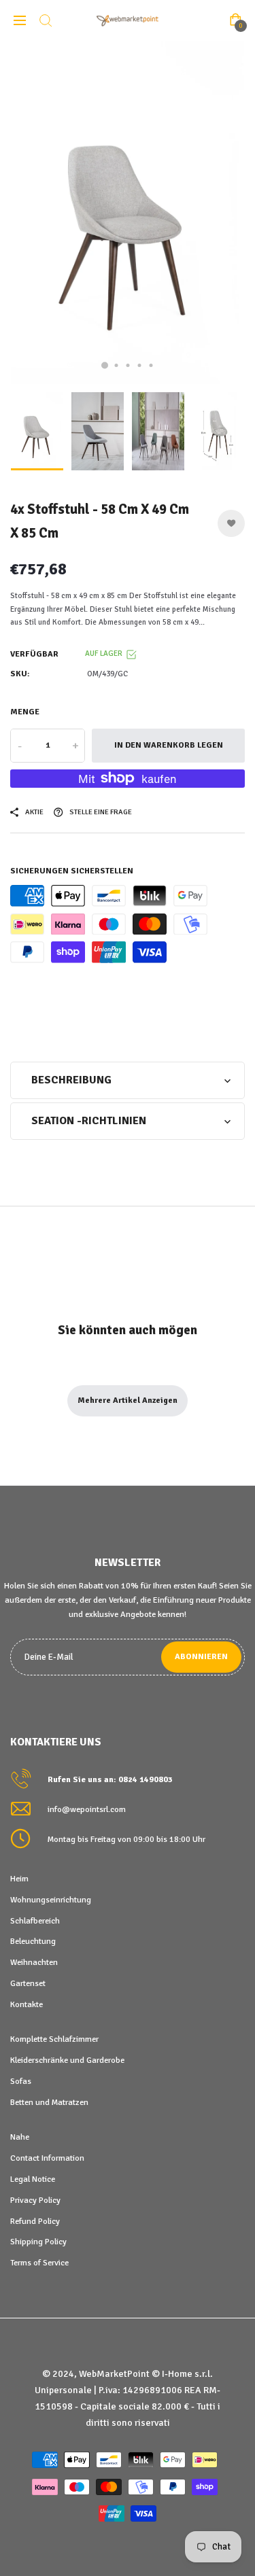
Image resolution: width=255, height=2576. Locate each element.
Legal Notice (33, 2179)
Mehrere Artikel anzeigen (128, 1400)
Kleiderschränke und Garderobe (67, 2060)
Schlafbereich (35, 1921)
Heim (19, 1879)
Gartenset (28, 1983)
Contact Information (47, 2158)
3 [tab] (128, 365)
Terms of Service (39, 2263)
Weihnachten (34, 1962)
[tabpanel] (128, 213)
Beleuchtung (33, 1941)
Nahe (20, 2137)
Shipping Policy (38, 2242)
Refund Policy (35, 2221)
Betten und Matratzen (49, 2102)
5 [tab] (151, 365)
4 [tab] (139, 365)
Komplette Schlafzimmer (54, 2039)
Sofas (21, 2081)
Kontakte (27, 2004)
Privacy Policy (35, 2200)
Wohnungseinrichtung (51, 1900)
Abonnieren (201, 1657)
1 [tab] (105, 365)
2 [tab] (116, 365)
